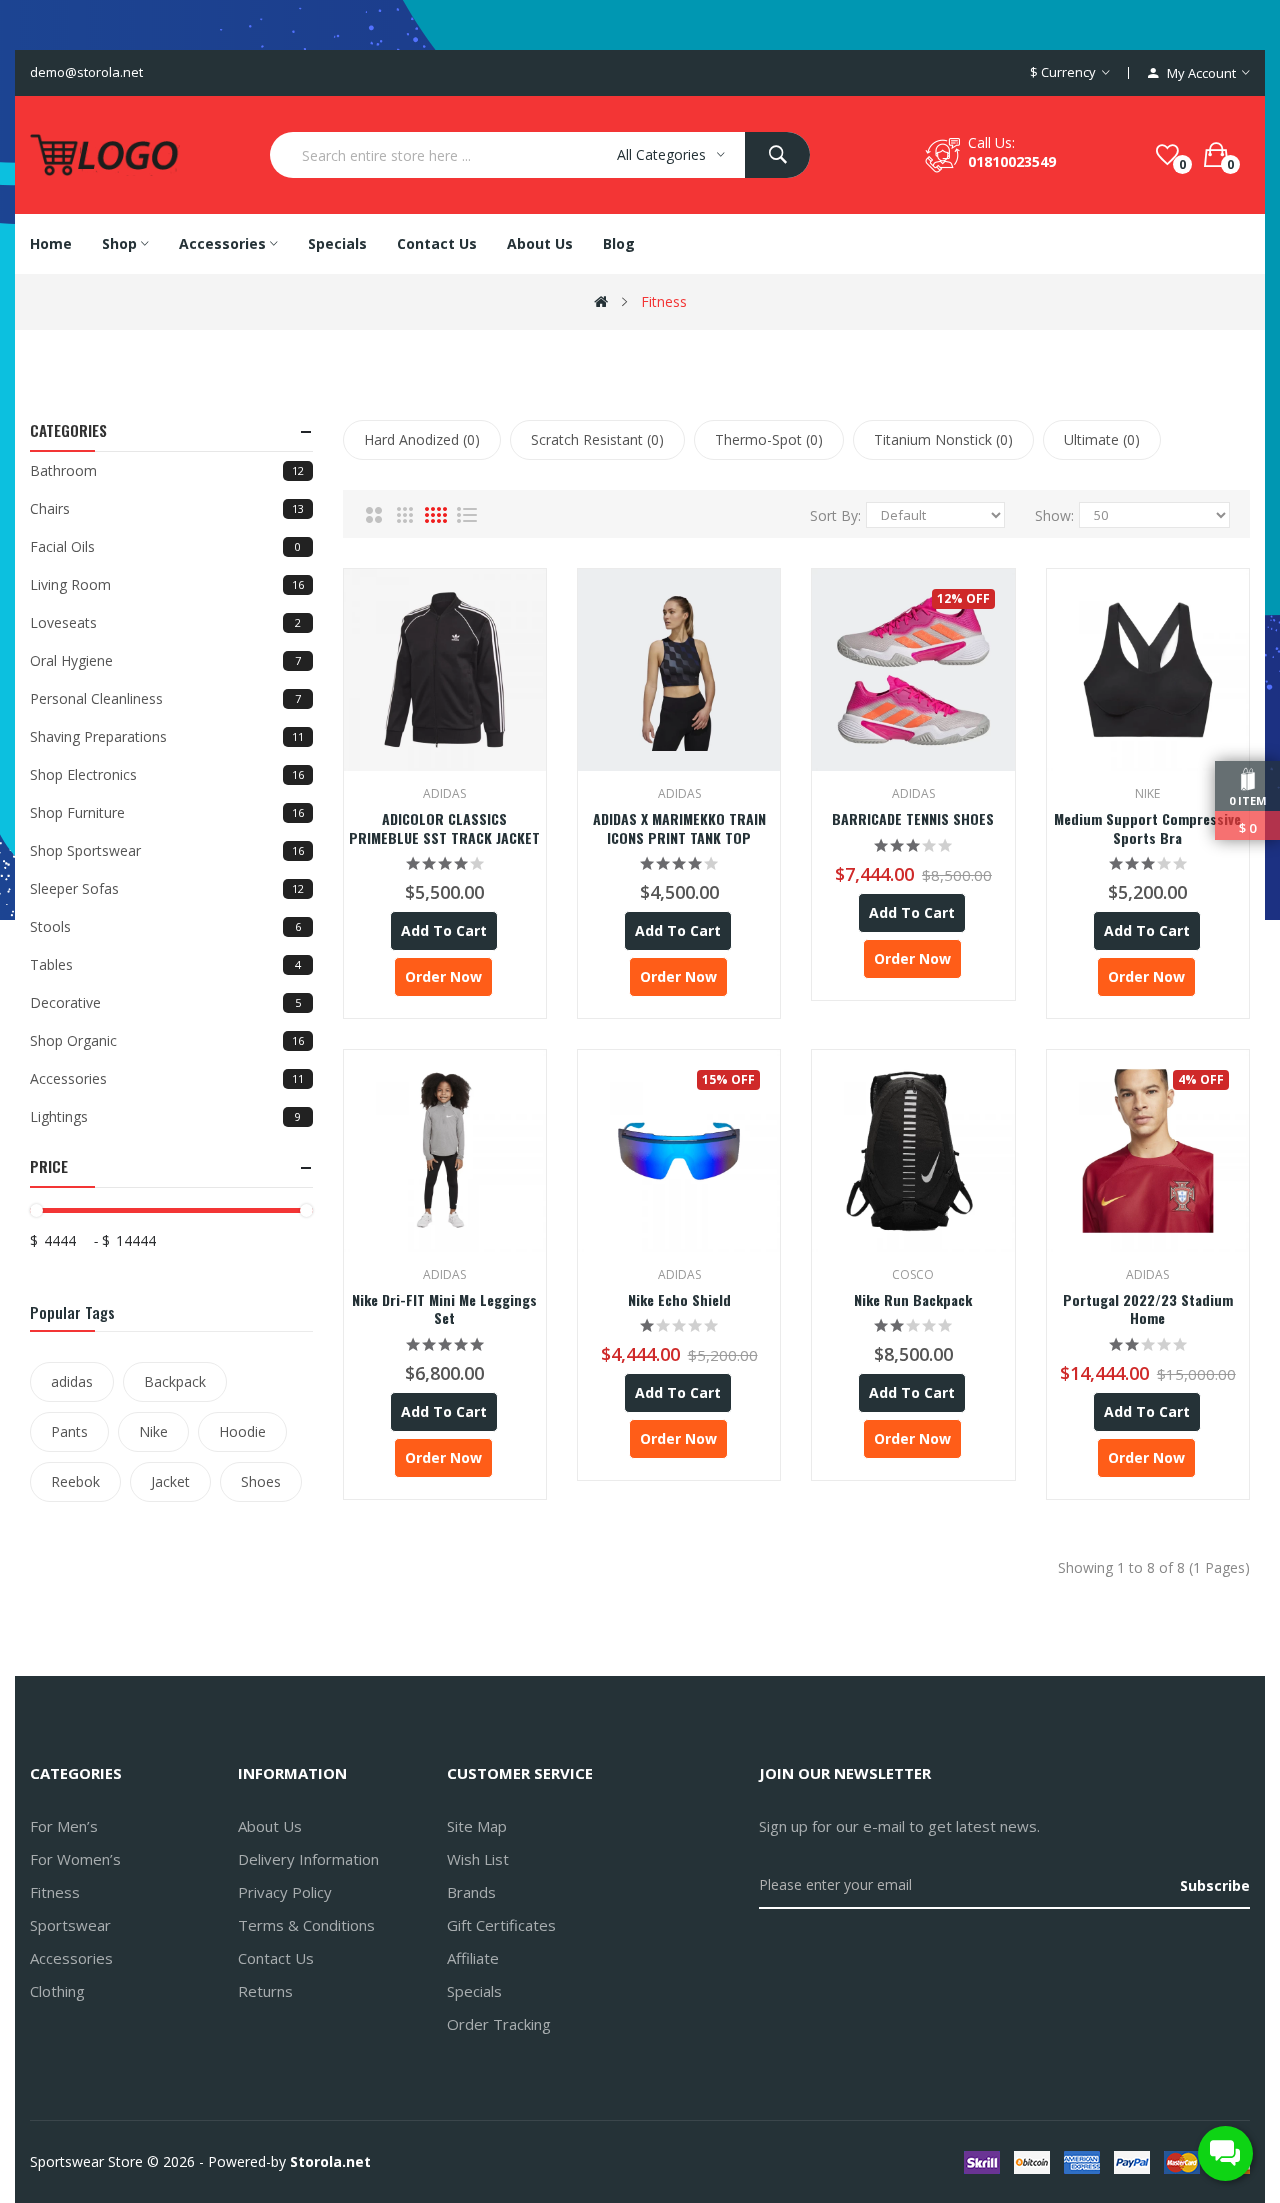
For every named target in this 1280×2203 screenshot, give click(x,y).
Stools (165, 926)
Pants (69, 1431)
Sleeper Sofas (167, 888)
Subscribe (1215, 1885)
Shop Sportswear (167, 850)
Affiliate (473, 1958)
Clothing (57, 1991)
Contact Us (276, 1958)
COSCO (913, 1274)
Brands (471, 1892)
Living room (167, 584)
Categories (68, 430)
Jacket (170, 1481)
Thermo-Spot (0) (769, 439)
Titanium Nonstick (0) (943, 439)
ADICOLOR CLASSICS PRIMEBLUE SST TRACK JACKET (444, 828)
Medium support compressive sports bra (1147, 828)
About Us (270, 1826)
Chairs (167, 508)
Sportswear (70, 1925)
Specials (474, 1991)
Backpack (175, 1381)
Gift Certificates (501, 1925)
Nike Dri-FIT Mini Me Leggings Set (444, 1309)
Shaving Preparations (167, 736)
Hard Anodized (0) (422, 439)
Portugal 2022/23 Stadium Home (1148, 1309)
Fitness (664, 301)
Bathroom (167, 470)
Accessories (167, 1078)
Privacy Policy (285, 1892)
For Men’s (64, 1826)
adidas (72, 1381)
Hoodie (242, 1431)
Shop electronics (167, 774)
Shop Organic (167, 1040)
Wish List (478, 1859)
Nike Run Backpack (913, 1300)
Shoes (261, 1481)
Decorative (165, 1002)
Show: (1054, 515)
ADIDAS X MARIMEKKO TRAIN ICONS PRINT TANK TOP (679, 828)
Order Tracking (499, 2024)
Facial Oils (165, 546)
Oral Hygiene (165, 660)
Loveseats (165, 622)
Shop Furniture (167, 812)
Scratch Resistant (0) (597, 439)
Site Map (477, 1826)
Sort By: (835, 515)
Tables (165, 964)
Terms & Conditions (306, 1925)
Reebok (75, 1481)
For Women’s (75, 1859)
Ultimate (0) (1102, 439)
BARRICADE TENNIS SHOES (913, 819)
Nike (153, 1431)
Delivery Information (308, 1859)
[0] (1167, 155)
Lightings (165, 1116)
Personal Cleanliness (165, 698)
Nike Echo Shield (679, 1300)
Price (49, 1166)
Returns (265, 1991)
